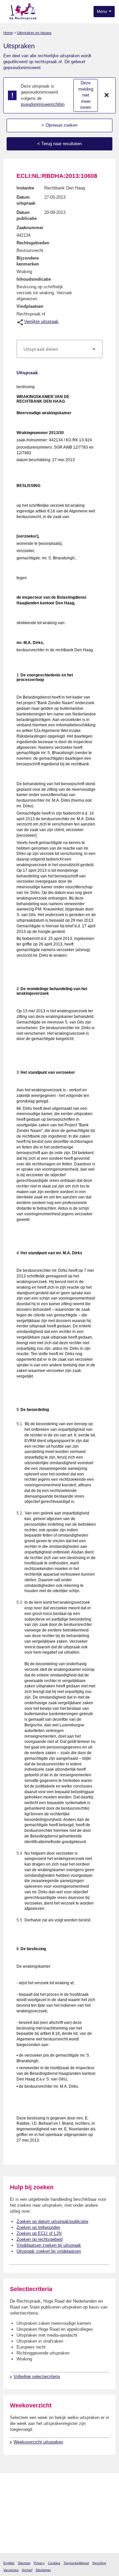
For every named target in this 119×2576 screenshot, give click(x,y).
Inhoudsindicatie (34, 279)
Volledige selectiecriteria (37, 2376)
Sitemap (24, 2563)
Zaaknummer (30, 228)
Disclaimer (43, 2570)
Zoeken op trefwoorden (38, 2227)
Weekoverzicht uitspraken (38, 2442)
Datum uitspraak (26, 200)
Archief (27, 2570)
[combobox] (59, 349)
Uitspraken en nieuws (34, 33)
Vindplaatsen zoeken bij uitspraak (49, 2245)
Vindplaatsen (30, 306)
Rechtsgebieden (33, 243)
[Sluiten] (107, 96)
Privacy (39, 2563)
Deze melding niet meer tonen (86, 95)
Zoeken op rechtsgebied (40, 2239)
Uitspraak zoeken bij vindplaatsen (49, 2251)
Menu (102, 12)
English (9, 2563)
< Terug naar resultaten (59, 144)
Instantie (25, 188)
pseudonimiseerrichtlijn (43, 104)
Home (8, 33)
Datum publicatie (27, 215)
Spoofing (99, 2563)
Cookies (54, 2563)
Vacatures (11, 2570)
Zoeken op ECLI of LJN (39, 2233)
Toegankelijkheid (76, 2563)
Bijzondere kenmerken (28, 261)
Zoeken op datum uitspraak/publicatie (52, 2221)
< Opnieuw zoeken (59, 125)
